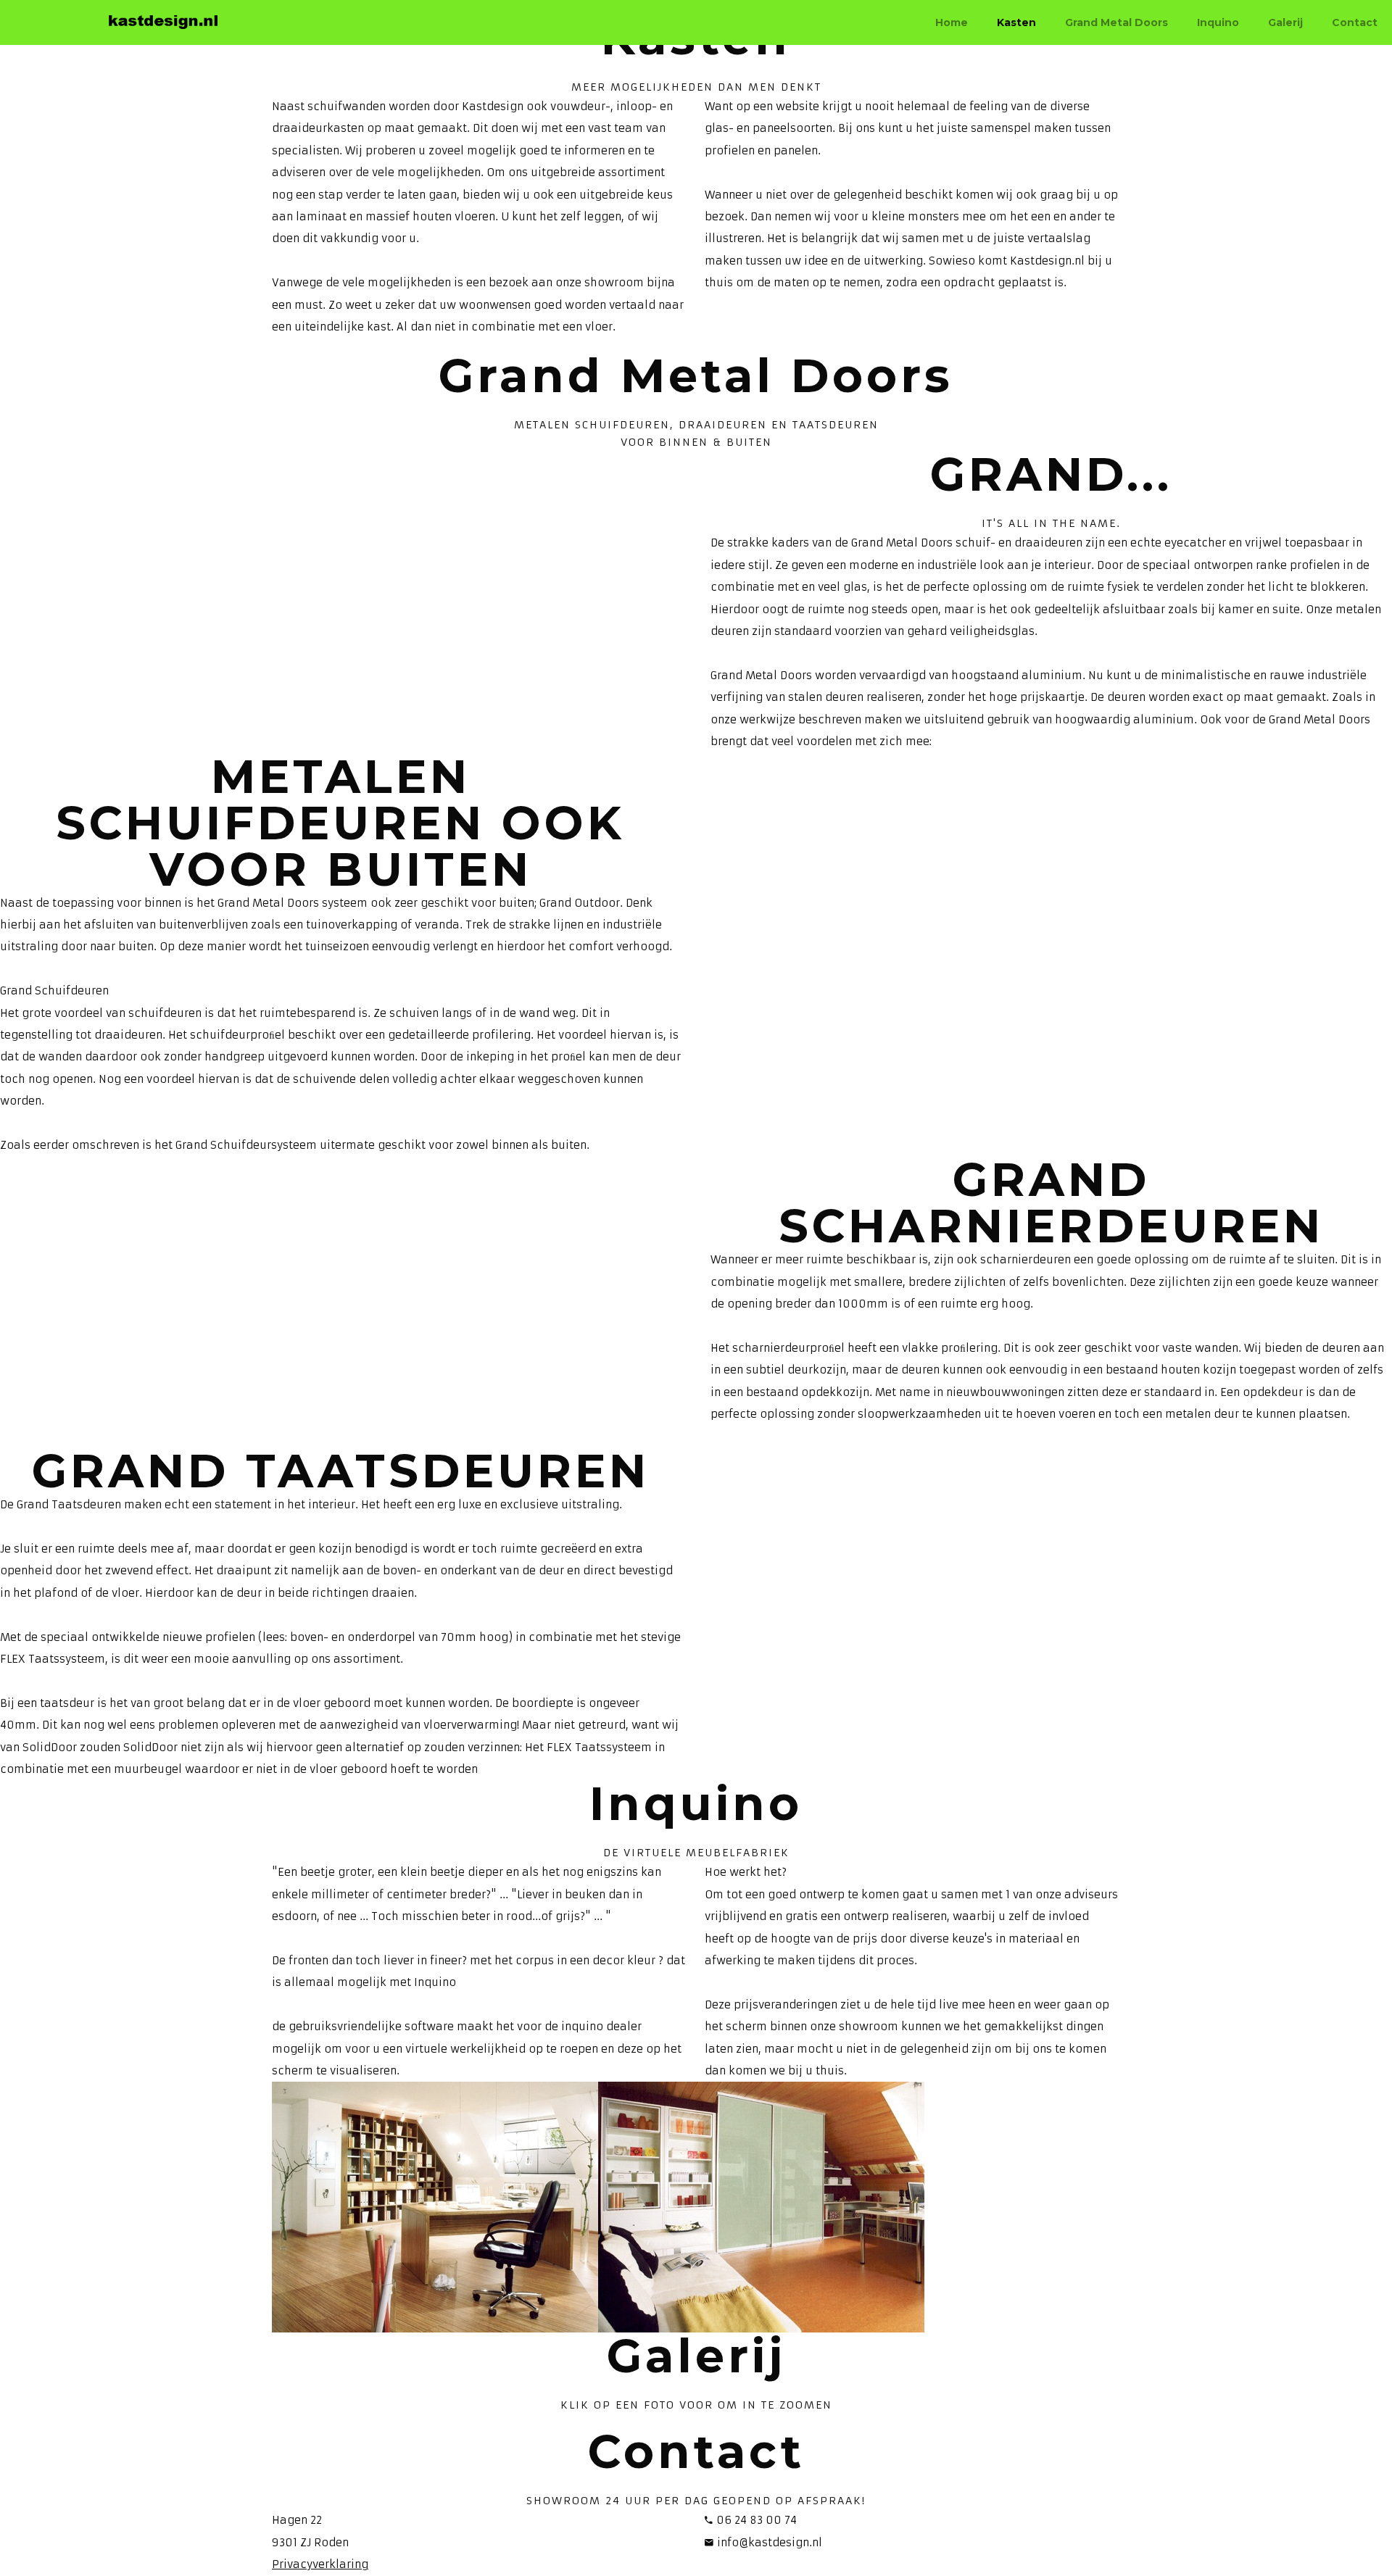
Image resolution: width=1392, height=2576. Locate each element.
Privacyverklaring (320, 2564)
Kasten (1016, 22)
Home (952, 22)
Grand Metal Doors (1116, 22)
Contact (1355, 22)
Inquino (1218, 22)
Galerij (1285, 22)
